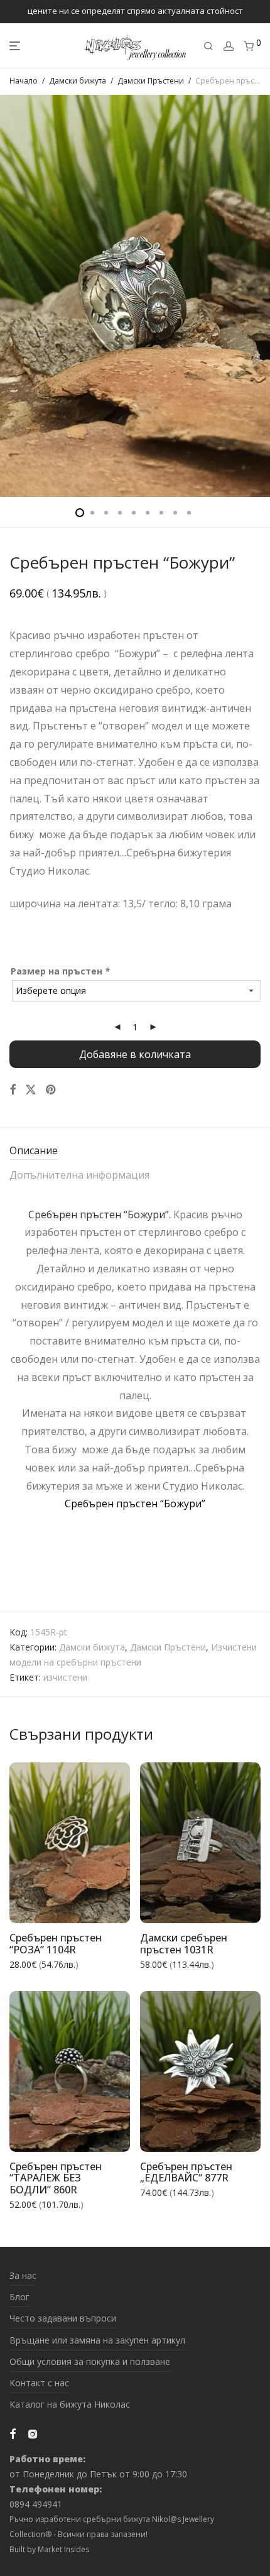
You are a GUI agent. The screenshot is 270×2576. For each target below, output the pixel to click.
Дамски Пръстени (151, 81)
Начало (24, 81)
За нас (23, 2275)
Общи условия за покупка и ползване (90, 2361)
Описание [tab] (34, 1150)
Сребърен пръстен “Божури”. (100, 1214)
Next (258, 296)
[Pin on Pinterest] (51, 1090)
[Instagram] (33, 2432)
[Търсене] (208, 46)
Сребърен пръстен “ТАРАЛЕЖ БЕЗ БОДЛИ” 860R (56, 2178)
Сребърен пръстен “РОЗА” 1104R (56, 1944)
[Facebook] (13, 2432)
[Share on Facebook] (13, 1090)
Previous (12, 296)
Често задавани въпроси (63, 2318)
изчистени (65, 1677)
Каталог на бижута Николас (70, 2404)
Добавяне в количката (135, 1054)
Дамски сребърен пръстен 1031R (184, 1944)
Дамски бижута (78, 81)
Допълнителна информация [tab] (79, 1175)
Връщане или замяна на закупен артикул (97, 2340)
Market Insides (63, 2549)
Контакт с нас (39, 2383)
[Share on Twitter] (31, 1090)
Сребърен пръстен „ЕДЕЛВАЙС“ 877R (186, 2172)
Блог (19, 2297)
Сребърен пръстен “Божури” (135, 1504)
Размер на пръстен (60, 971)
